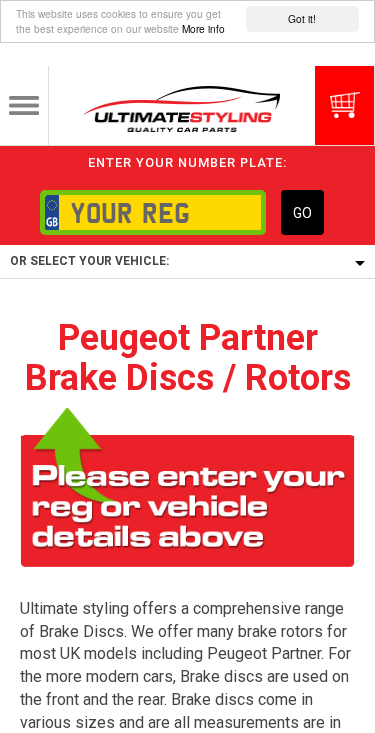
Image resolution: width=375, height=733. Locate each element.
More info (203, 28)
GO (302, 213)
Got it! (302, 18)
